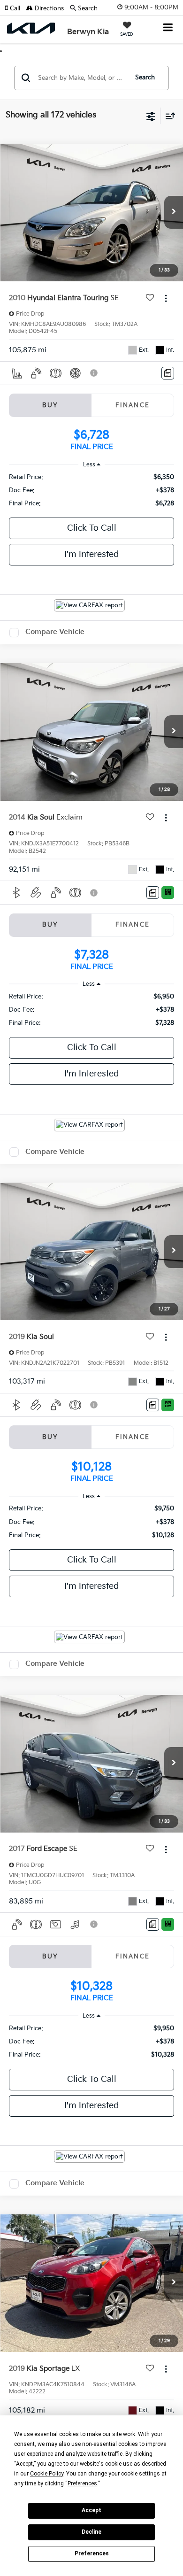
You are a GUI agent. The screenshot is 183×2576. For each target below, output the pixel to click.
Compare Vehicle (55, 632)
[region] (92, 490)
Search (145, 77)
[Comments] (168, 373)
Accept (91, 2510)
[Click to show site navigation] (168, 28)
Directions (48, 8)
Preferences (92, 2553)
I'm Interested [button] (91, 554)
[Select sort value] (168, 116)
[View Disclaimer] (95, 373)
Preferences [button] (82, 2483)
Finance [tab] (133, 405)
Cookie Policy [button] (47, 2474)
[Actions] (166, 298)
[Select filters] (151, 116)
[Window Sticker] (168, 893)
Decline (91, 2532)
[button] (15, 8)
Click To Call (92, 528)
